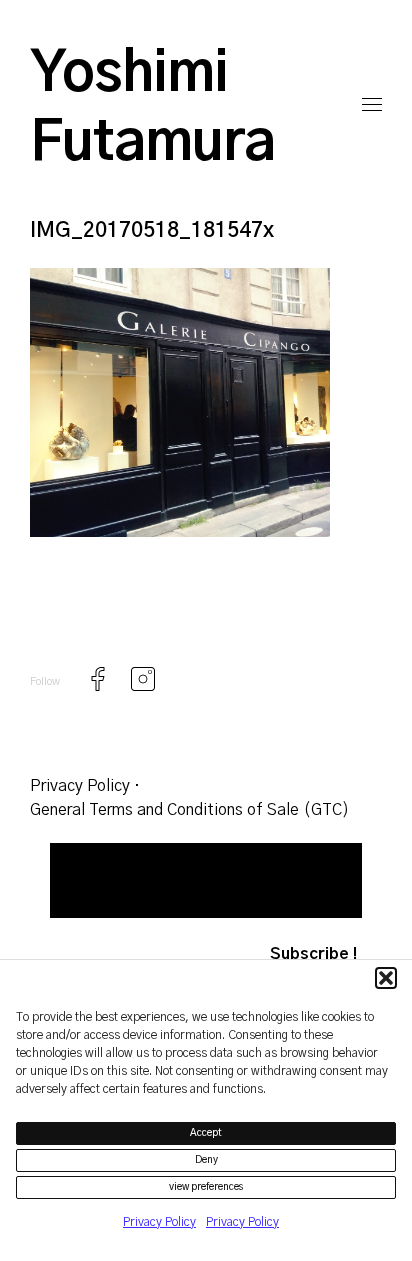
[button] (386, 978)
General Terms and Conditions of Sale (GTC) (189, 810)
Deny (206, 1160)
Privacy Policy (159, 1222)
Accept (206, 1133)
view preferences (206, 1187)
